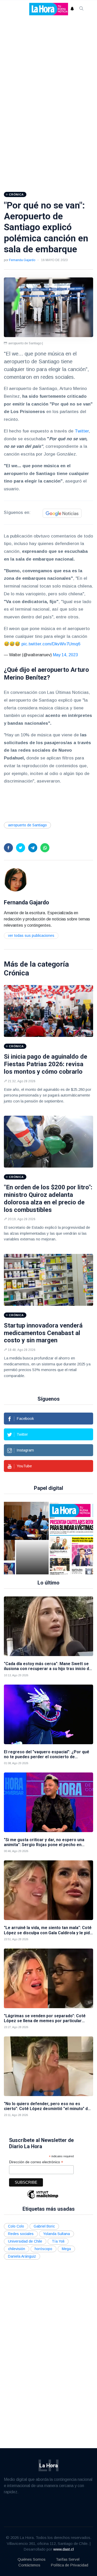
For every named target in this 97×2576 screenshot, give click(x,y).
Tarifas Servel (68, 2559)
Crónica (16, 973)
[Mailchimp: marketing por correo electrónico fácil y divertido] (43, 2198)
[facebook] (8, 848)
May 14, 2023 (65, 655)
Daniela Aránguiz (22, 2256)
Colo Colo (16, 2226)
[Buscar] (81, 9)
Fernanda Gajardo (22, 260)
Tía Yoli (58, 2241)
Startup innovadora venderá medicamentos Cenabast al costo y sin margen (43, 1333)
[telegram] (33, 848)
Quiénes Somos (32, 2559)
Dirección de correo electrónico (36, 2162)
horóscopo (43, 2249)
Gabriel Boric (44, 2226)
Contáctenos (29, 2565)
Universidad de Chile (25, 2241)
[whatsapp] (45, 848)
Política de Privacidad (69, 2565)
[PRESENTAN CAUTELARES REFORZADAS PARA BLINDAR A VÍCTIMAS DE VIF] (32, 1538)
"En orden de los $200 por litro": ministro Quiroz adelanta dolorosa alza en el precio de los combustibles (48, 1198)
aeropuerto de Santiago (27, 825)
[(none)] (16, 879)
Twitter (82, 431)
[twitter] (21, 848)
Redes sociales (21, 2234)
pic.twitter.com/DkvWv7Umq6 (51, 644)
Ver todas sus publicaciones (31, 936)
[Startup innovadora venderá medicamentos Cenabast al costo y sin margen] (48, 1280)
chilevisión (17, 2249)
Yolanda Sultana (57, 2234)
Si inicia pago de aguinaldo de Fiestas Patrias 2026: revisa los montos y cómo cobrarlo (46, 1064)
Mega (66, 2249)
